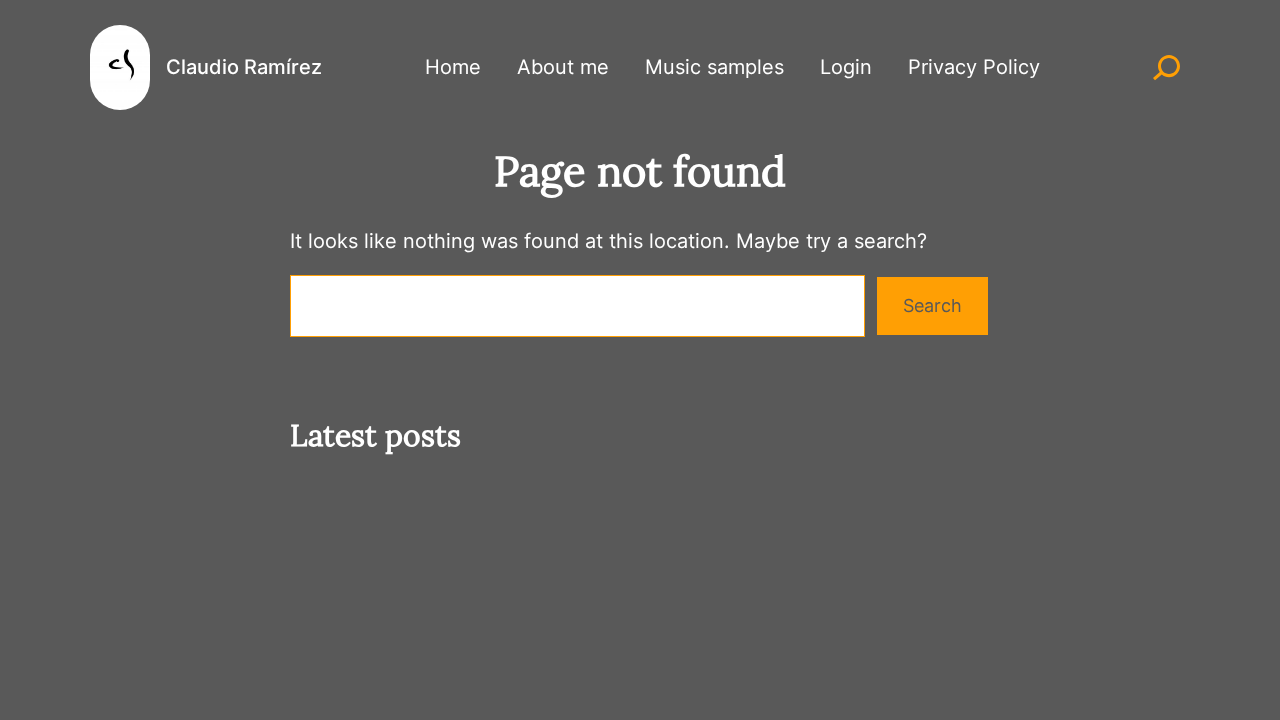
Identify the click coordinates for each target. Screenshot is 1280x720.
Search (932, 305)
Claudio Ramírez (244, 67)
